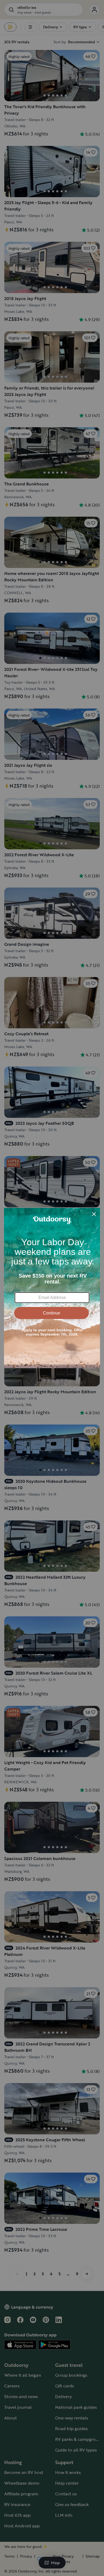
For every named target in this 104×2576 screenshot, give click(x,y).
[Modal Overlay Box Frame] (52, 1288)
